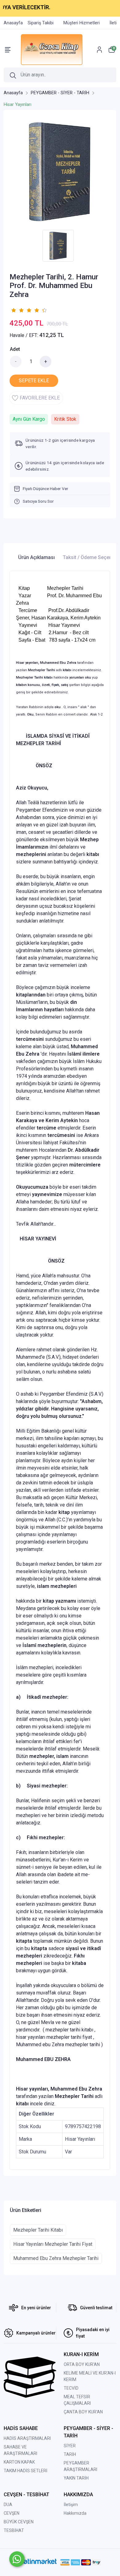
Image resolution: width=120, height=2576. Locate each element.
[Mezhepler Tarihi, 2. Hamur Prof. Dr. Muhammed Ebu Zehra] (60, 171)
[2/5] (17, 310)
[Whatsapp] (17, 2559)
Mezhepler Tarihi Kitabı (38, 2230)
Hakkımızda (75, 2513)
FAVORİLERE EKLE (40, 398)
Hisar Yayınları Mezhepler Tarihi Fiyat (53, 2244)
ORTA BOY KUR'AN (82, 2364)
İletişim (71, 2505)
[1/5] (13, 310)
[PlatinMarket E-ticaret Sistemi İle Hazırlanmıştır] (37, 2562)
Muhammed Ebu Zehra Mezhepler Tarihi (56, 2258)
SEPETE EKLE (34, 381)
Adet (15, 349)
